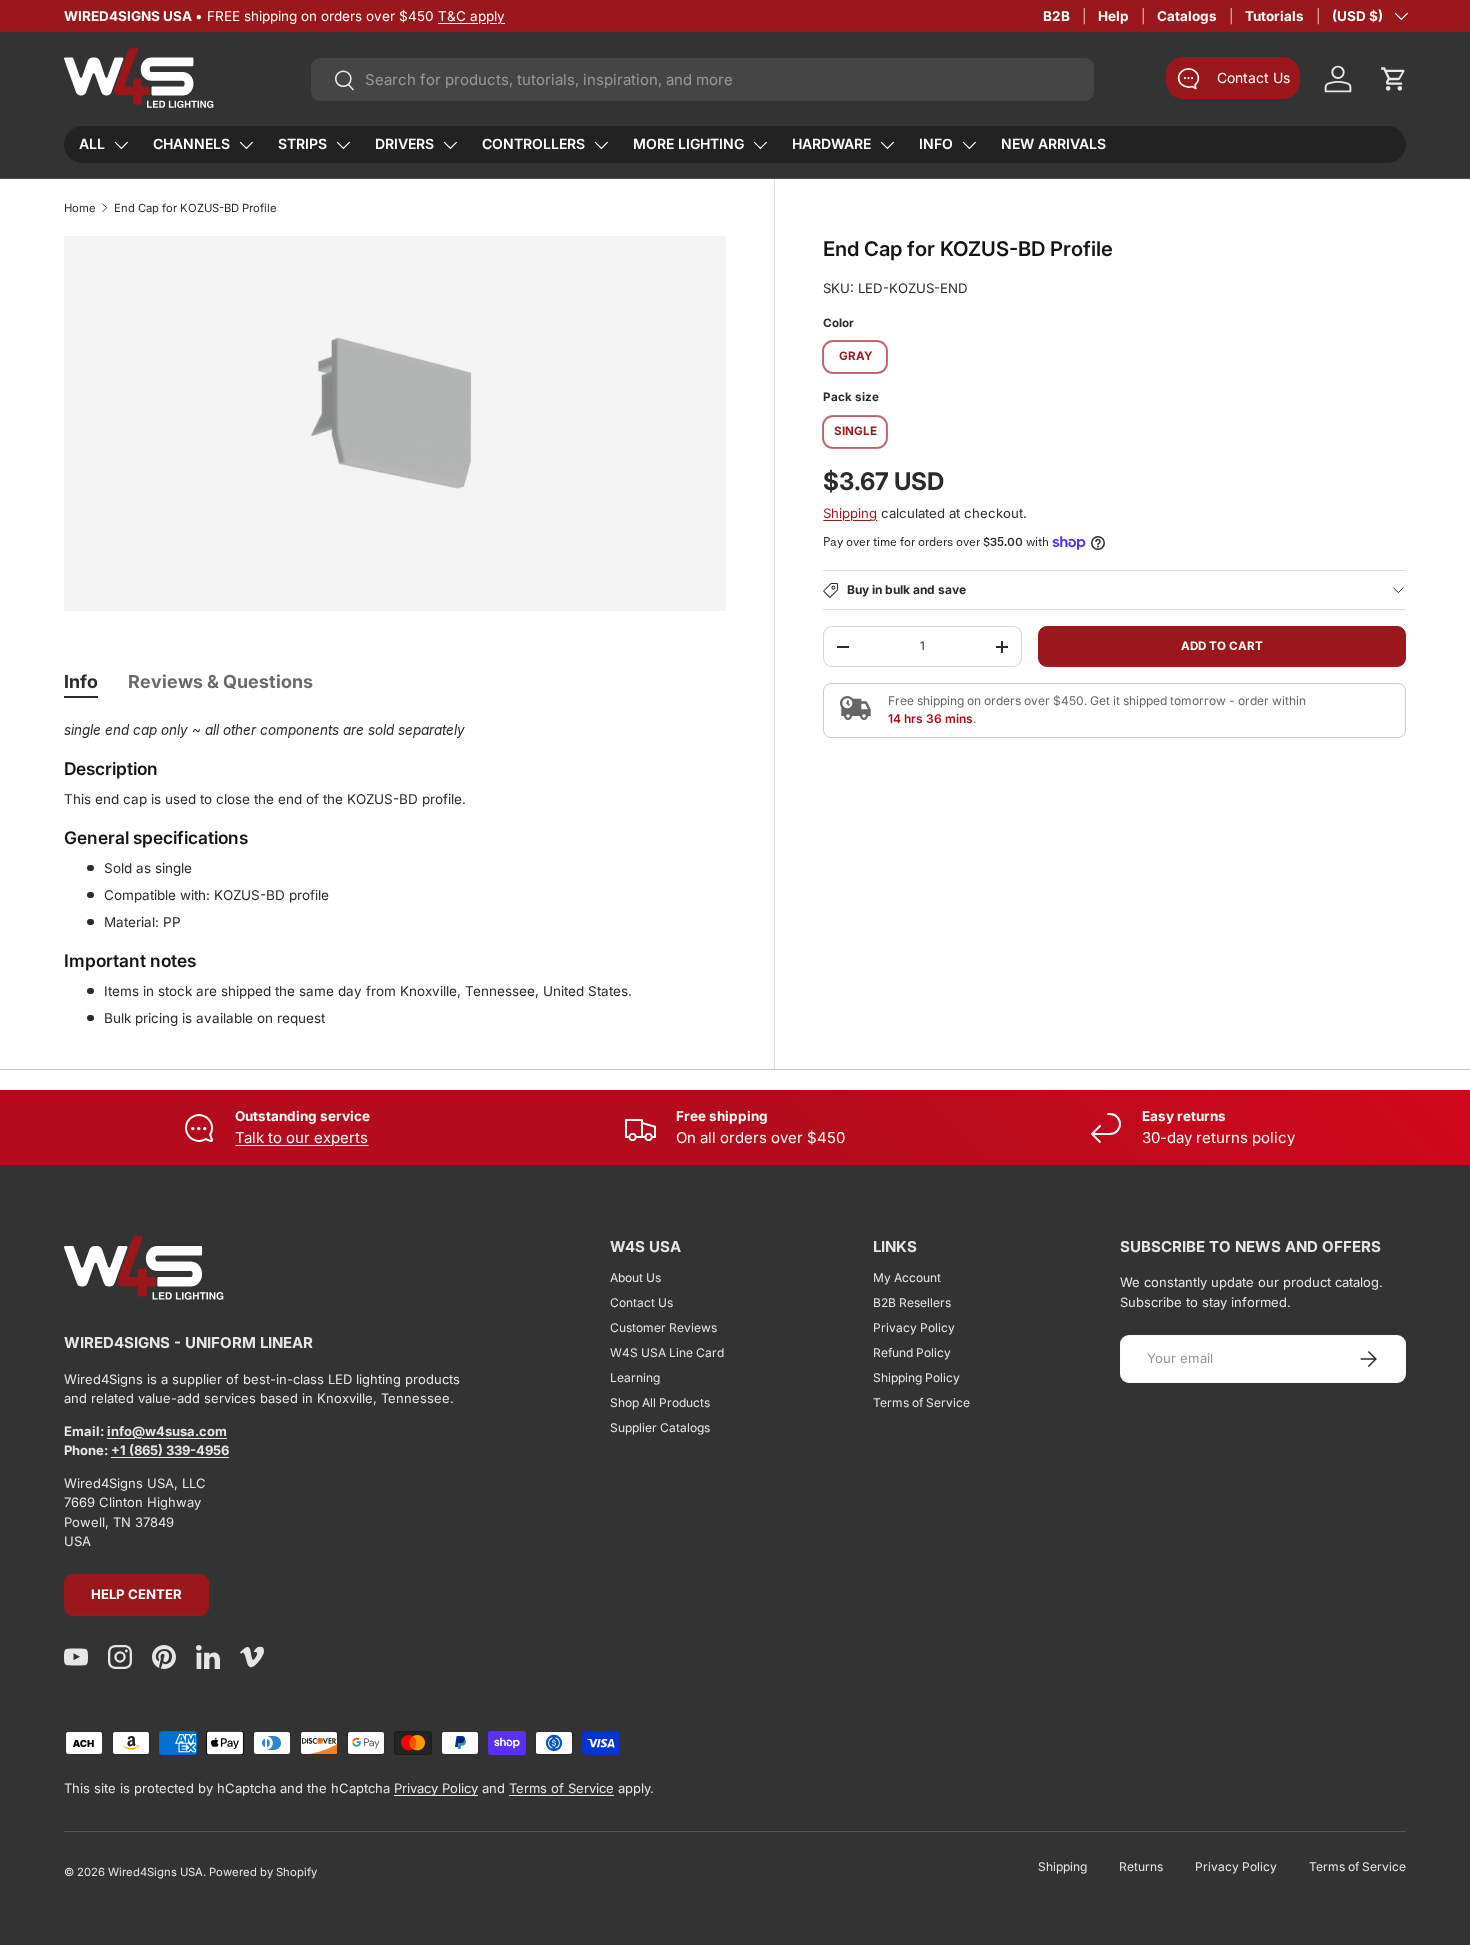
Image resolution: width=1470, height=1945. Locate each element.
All (92, 143)
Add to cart (1222, 646)
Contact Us (641, 1302)
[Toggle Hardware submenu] (887, 145)
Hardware (831, 143)
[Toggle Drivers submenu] (450, 145)
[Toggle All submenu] (121, 145)
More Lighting (688, 143)
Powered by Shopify (263, 1872)
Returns (1141, 1866)
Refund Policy (912, 1352)
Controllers (533, 143)
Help (1113, 16)
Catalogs (1187, 16)
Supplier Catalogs (660, 1427)
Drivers (404, 143)
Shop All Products (660, 1402)
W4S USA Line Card (667, 1352)
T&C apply (471, 16)
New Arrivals (1053, 143)
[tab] (81, 681)
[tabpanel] (395, 874)
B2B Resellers (912, 1302)
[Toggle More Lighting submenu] (760, 145)
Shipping (850, 513)
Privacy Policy (914, 1327)
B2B (1056, 16)
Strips (302, 143)
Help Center (136, 1594)
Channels (191, 143)
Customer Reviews (663, 1327)
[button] (1394, 79)
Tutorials (1274, 16)
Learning (635, 1377)
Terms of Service (921, 1402)
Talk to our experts (301, 1137)
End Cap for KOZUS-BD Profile (195, 208)
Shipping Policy (916, 1377)
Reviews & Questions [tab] (220, 681)
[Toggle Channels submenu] (246, 145)
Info (936, 143)
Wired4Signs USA (155, 1872)
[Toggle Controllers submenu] (601, 145)
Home (80, 208)
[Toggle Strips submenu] (343, 145)
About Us (635, 1277)
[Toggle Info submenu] (969, 145)
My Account (907, 1277)
